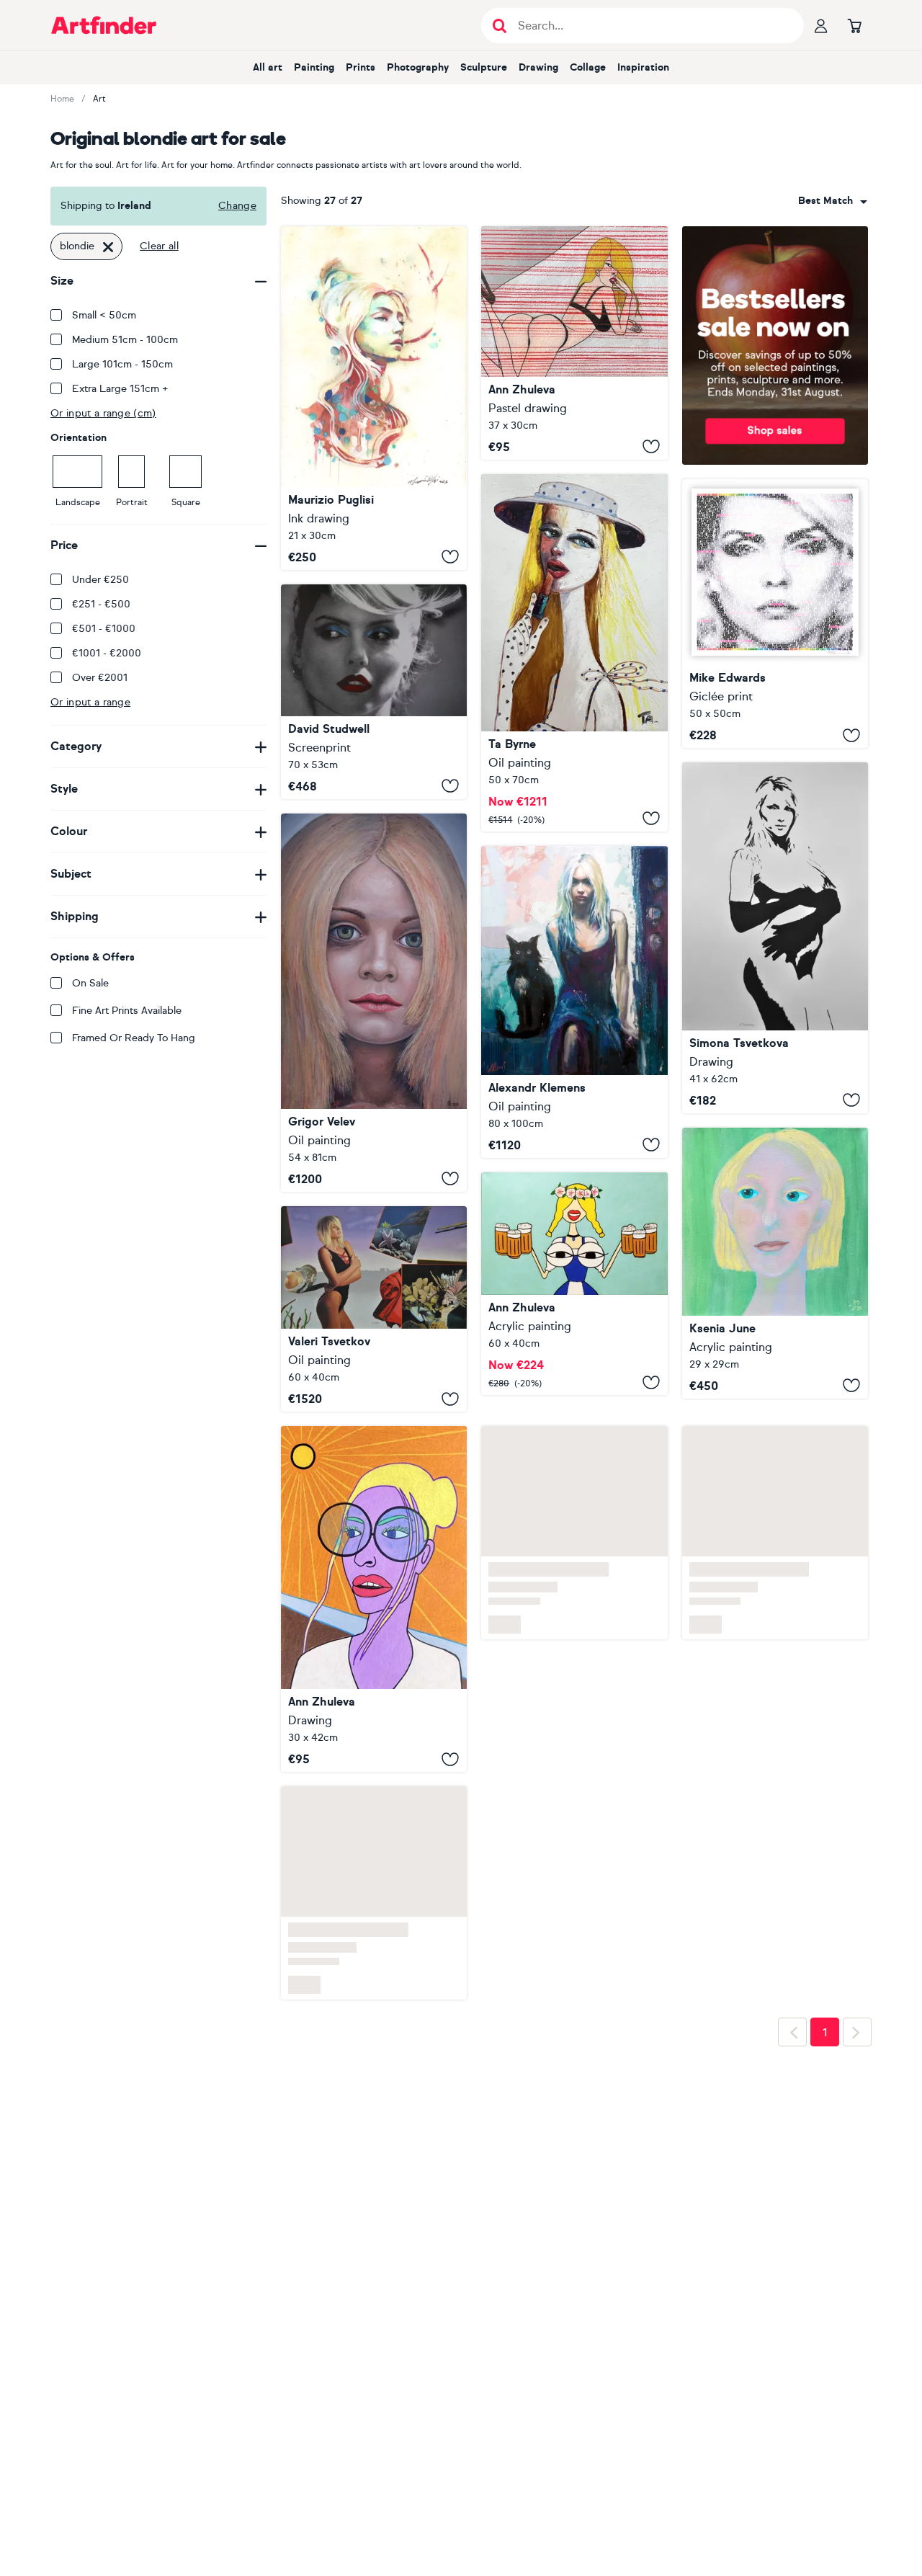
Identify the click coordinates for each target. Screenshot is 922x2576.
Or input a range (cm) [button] (103, 413)
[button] (833, 201)
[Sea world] (374, 1309)
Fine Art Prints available (127, 1011)
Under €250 (100, 580)
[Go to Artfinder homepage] (104, 25)
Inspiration (643, 67)
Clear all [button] (159, 246)
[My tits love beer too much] (574, 1284)
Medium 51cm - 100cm (125, 340)
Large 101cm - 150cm (122, 364)
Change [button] (237, 206)
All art (268, 67)
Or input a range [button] (90, 702)
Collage (588, 67)
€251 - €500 (101, 604)
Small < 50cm (104, 315)
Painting (314, 67)
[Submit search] (500, 26)
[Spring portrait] (374, 1599)
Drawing (538, 67)
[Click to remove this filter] (108, 246)
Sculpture (484, 67)
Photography (418, 67)
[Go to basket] (854, 25)
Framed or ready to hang (134, 1038)
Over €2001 (100, 678)
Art (99, 99)
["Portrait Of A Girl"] (374, 1003)
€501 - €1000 (104, 629)
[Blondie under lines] (574, 343)
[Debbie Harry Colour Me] (775, 614)
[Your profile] (821, 25)
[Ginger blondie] (374, 398)
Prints (361, 67)
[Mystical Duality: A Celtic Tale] (574, 1002)
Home (62, 99)
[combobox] (833, 201)
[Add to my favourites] (450, 557)
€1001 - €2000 (107, 653)
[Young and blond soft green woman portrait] (775, 1263)
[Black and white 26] (775, 938)
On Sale (90, 983)
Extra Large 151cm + (120, 389)
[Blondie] (374, 692)
